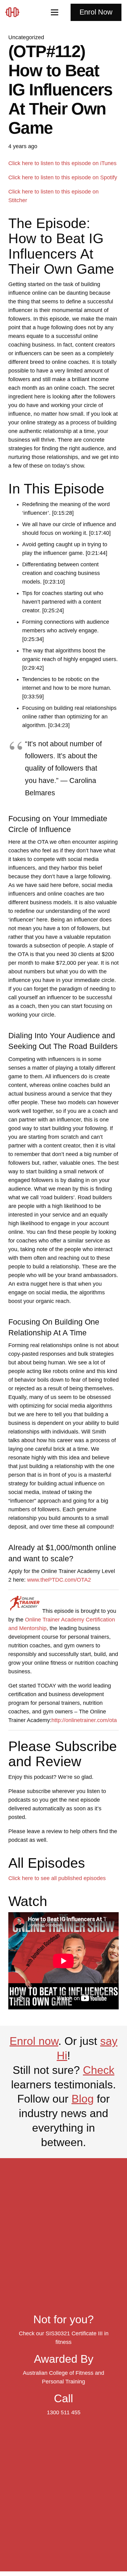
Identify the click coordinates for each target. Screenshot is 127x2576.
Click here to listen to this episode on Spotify (63, 177)
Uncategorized (26, 37)
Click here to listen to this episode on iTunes (62, 163)
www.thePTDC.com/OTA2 (59, 1580)
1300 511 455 (64, 2412)
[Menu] (55, 12)
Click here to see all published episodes (57, 1878)
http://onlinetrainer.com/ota (84, 1720)
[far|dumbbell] (15, 12)
